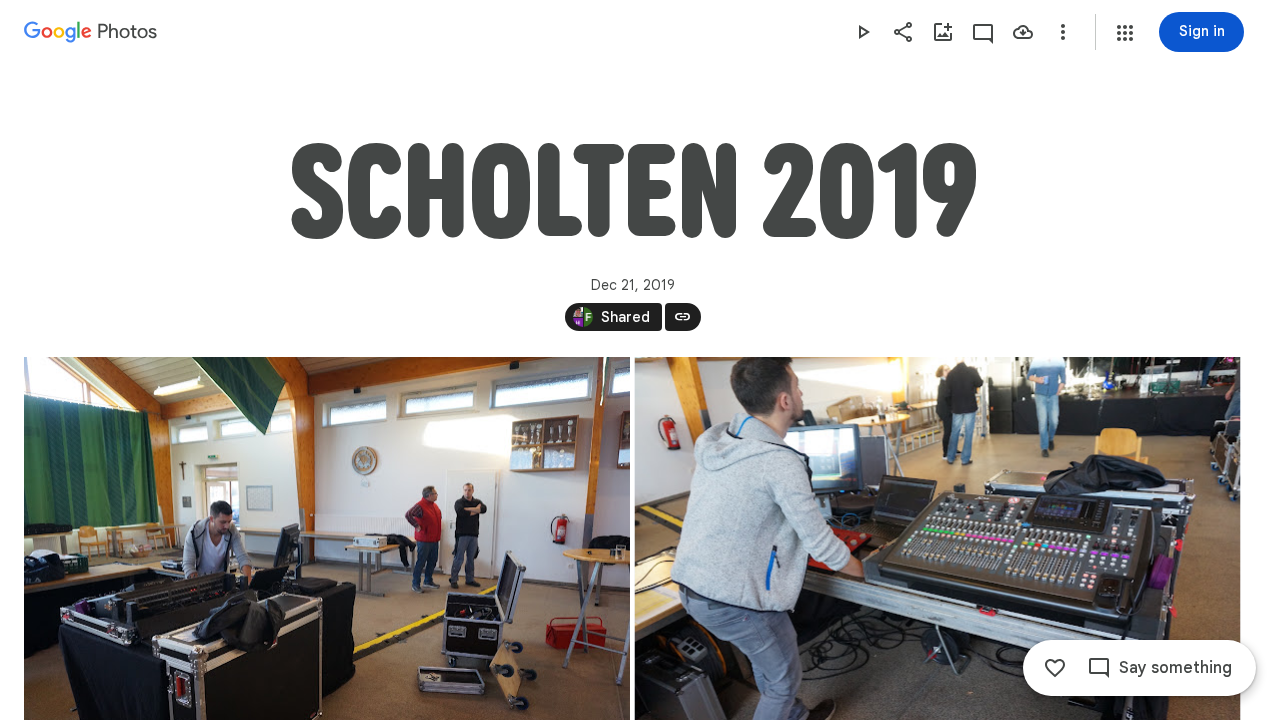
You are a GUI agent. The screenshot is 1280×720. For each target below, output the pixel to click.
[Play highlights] (863, 32)
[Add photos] (943, 32)
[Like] (1055, 668)
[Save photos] (1023, 32)
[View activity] (983, 32)
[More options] (1063, 32)
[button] (1125, 33)
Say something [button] (1175, 668)
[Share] (903, 32)
